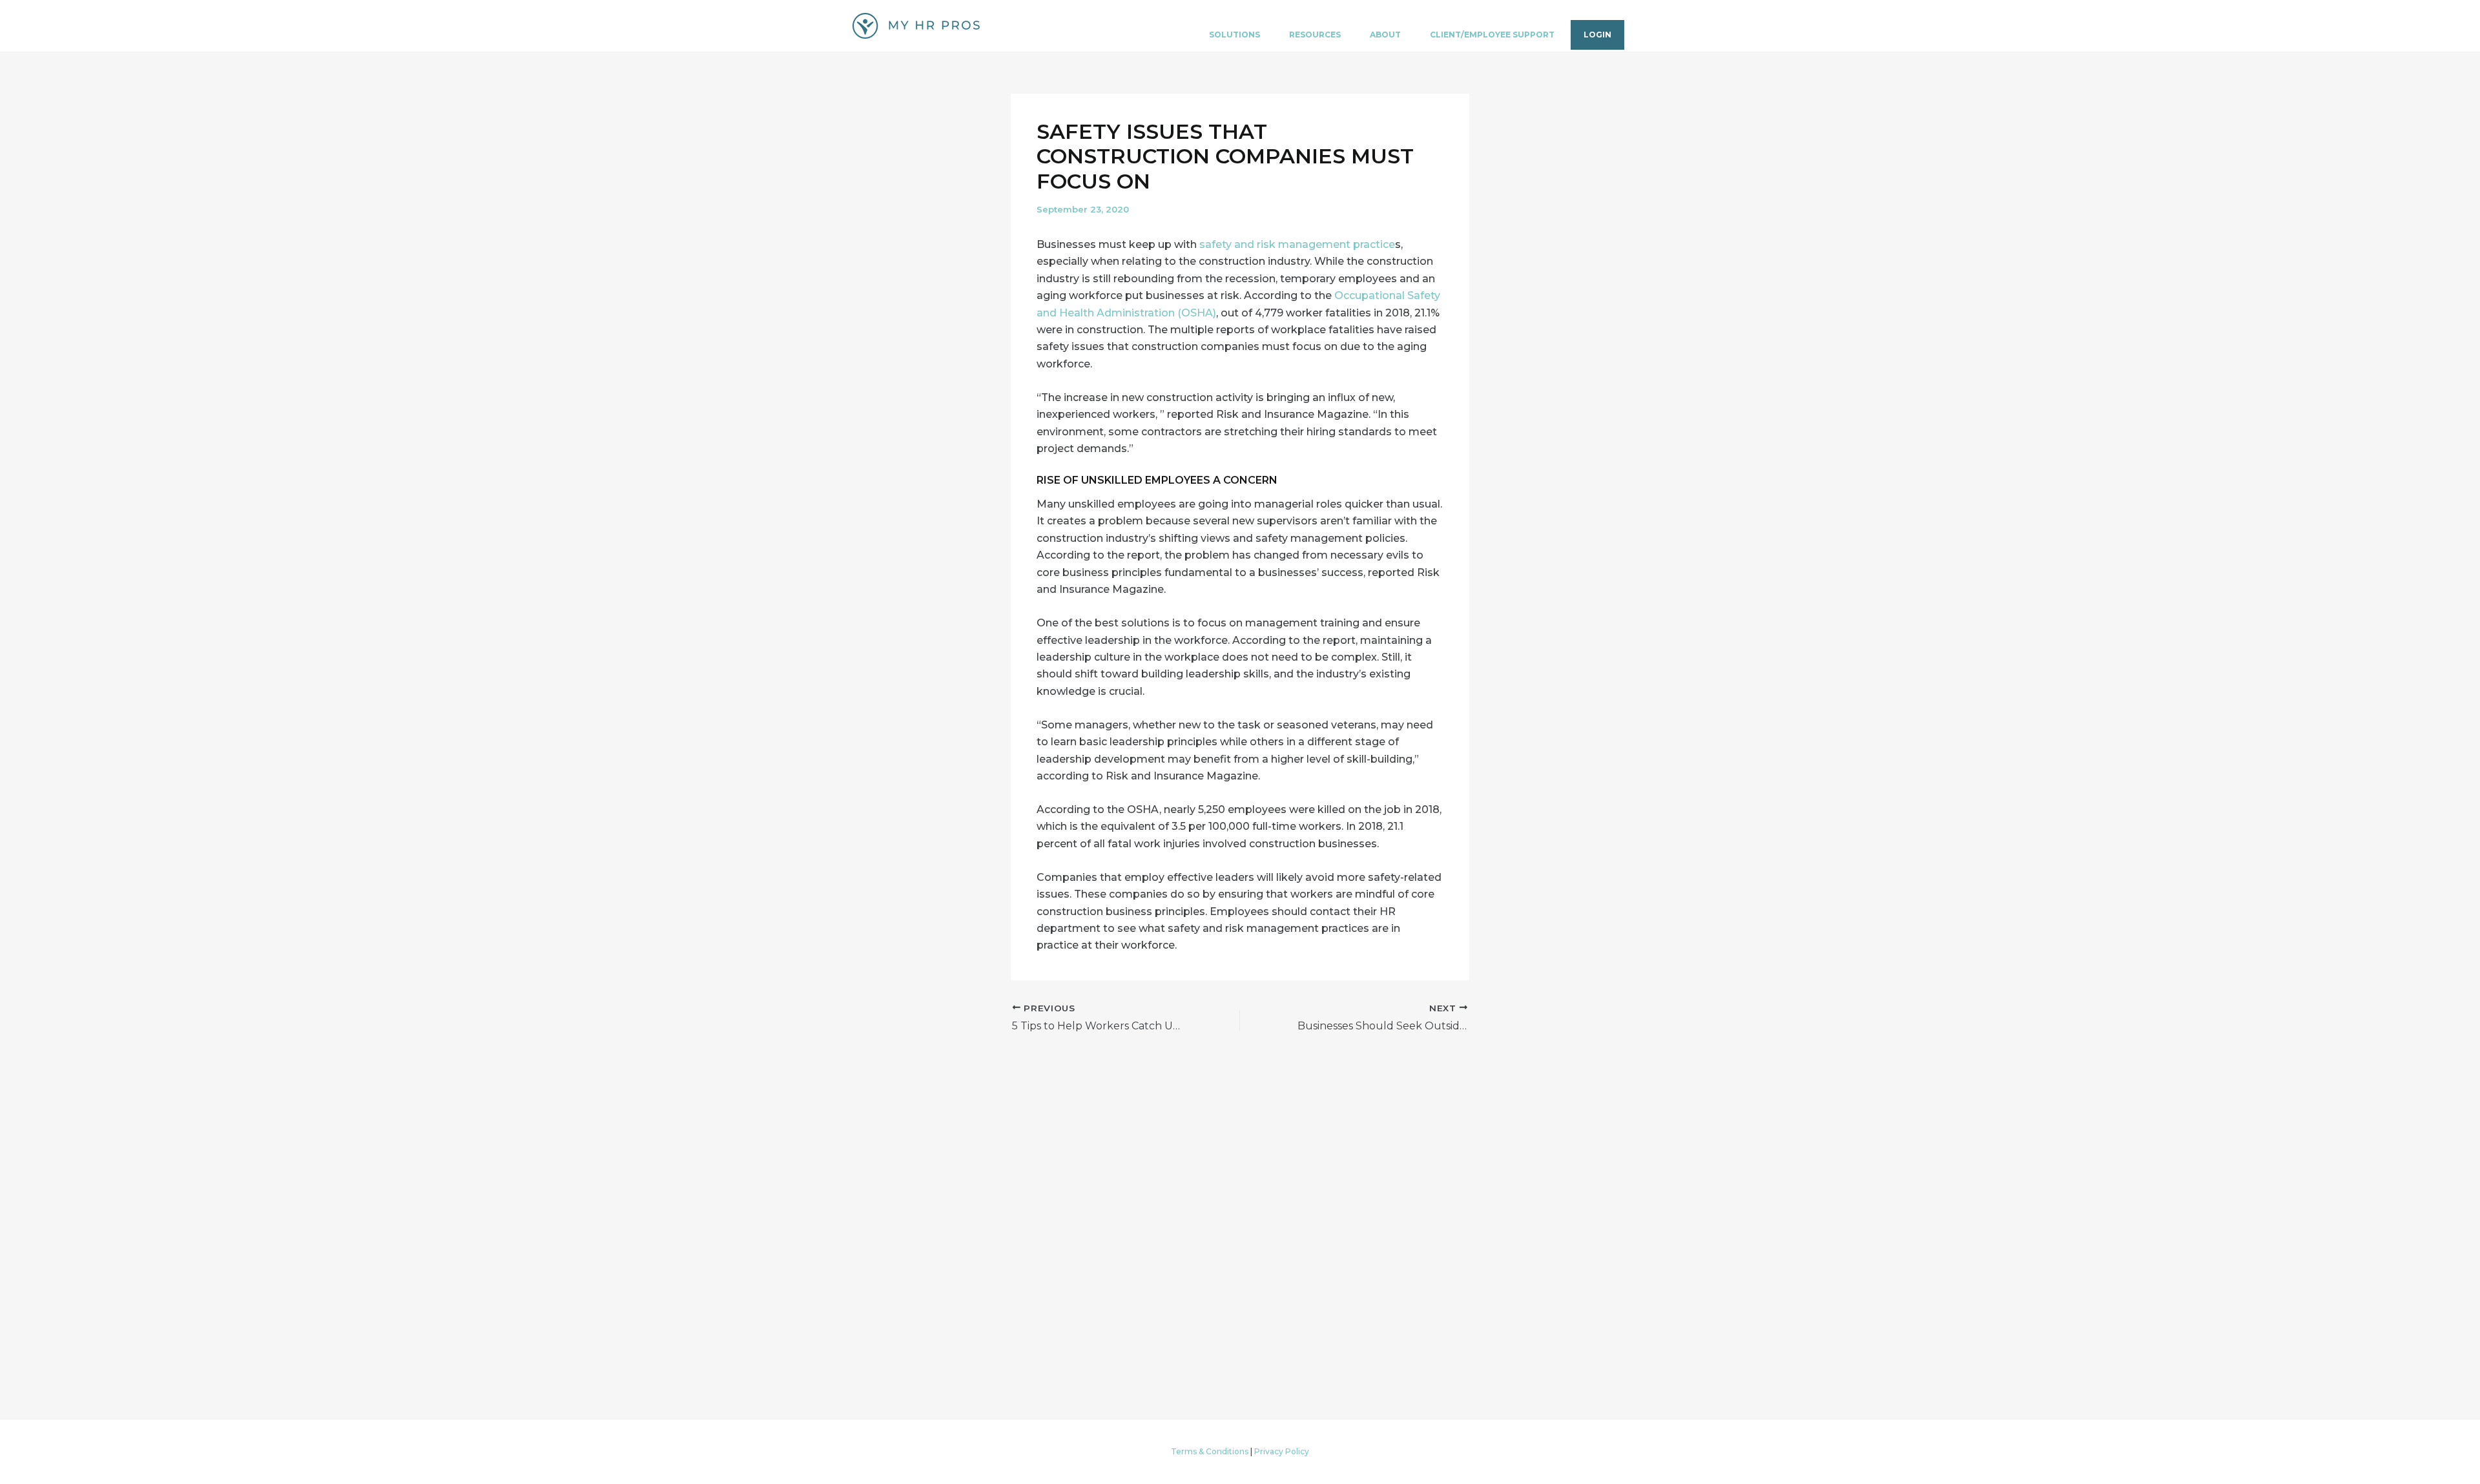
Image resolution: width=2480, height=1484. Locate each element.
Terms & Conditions (1210, 1451)
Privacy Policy (1282, 1451)
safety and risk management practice (1297, 244)
